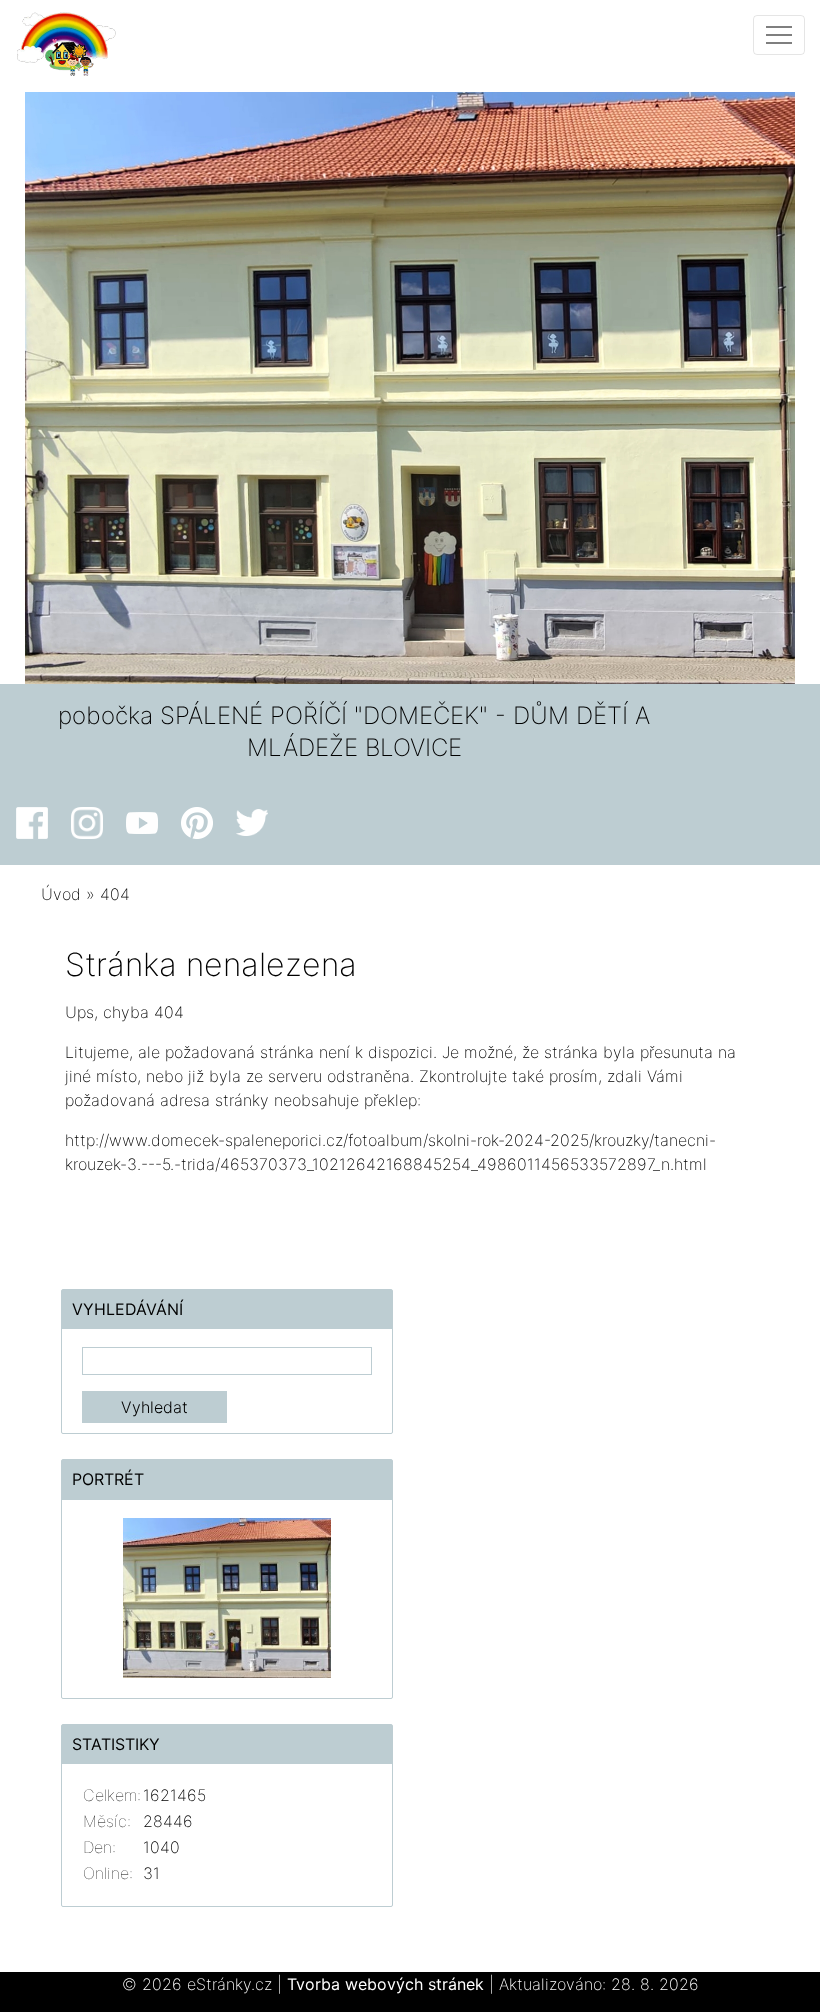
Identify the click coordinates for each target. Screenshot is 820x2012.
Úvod (61, 894)
